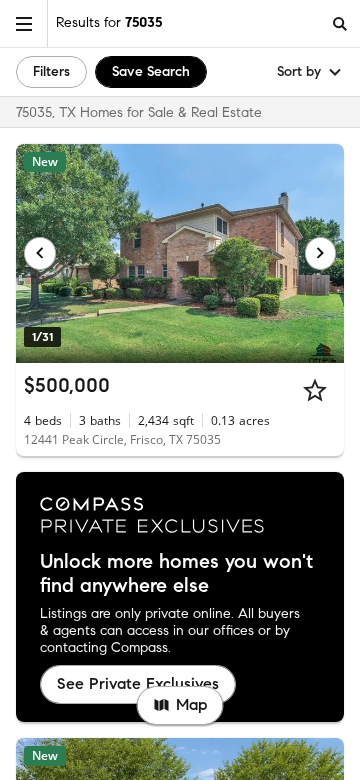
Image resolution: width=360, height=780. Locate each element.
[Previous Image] (40, 253)
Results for (109, 22)
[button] (24, 23)
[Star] (315, 390)
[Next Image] (321, 253)
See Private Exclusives (138, 683)
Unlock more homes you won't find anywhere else (176, 574)
